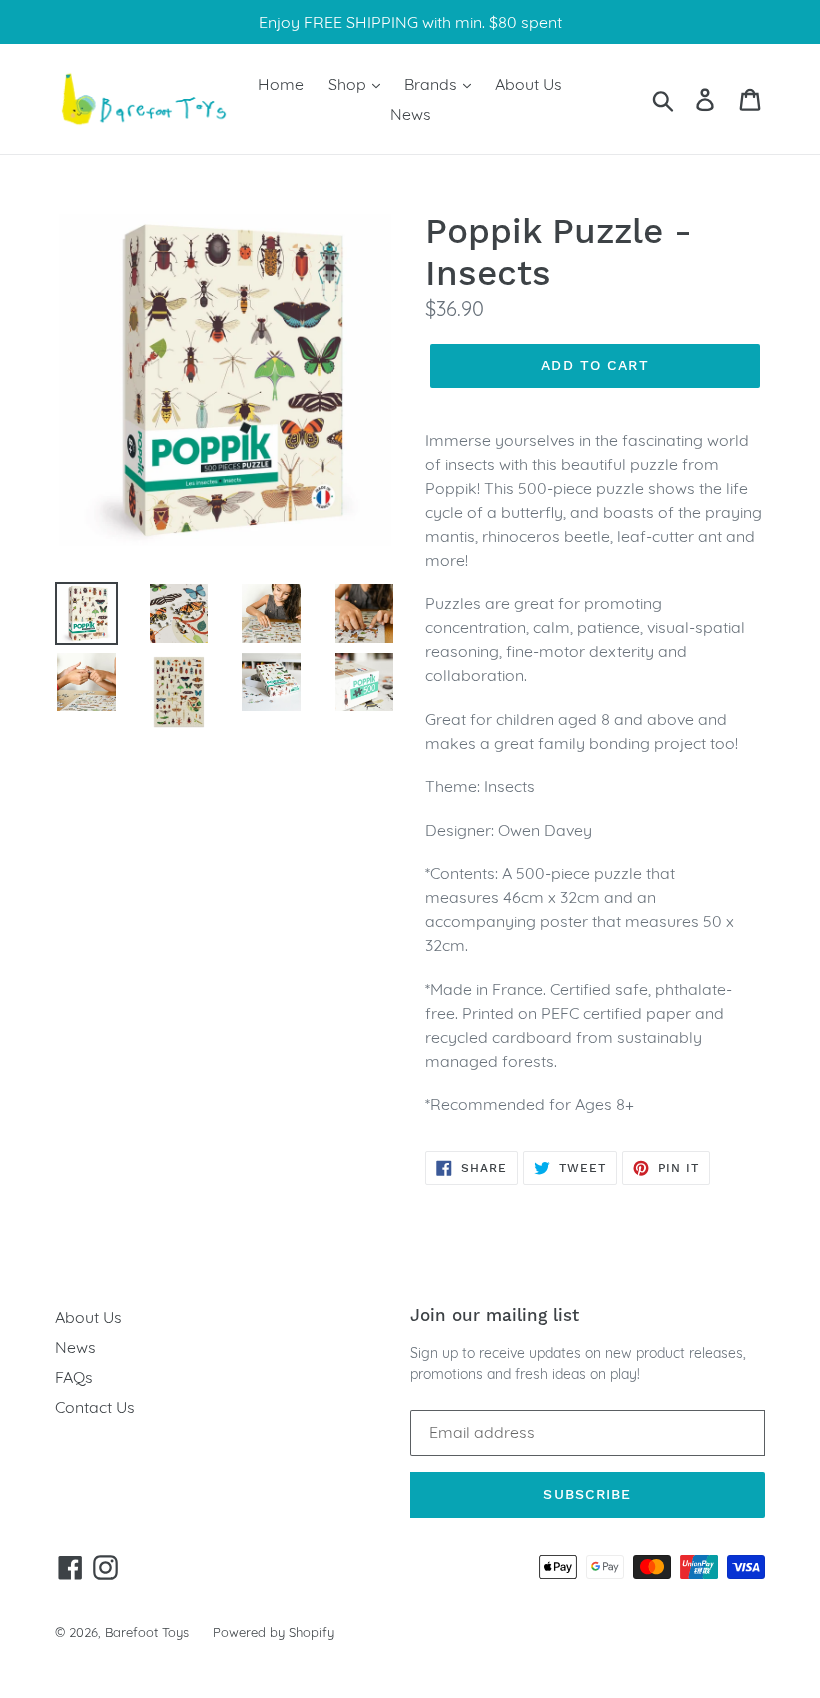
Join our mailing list (494, 1315)
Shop (349, 84)
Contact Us (95, 1407)
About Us (528, 84)
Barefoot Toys (147, 1632)
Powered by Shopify (273, 1632)
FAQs (74, 1377)
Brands (432, 84)
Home (281, 84)
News (410, 114)
